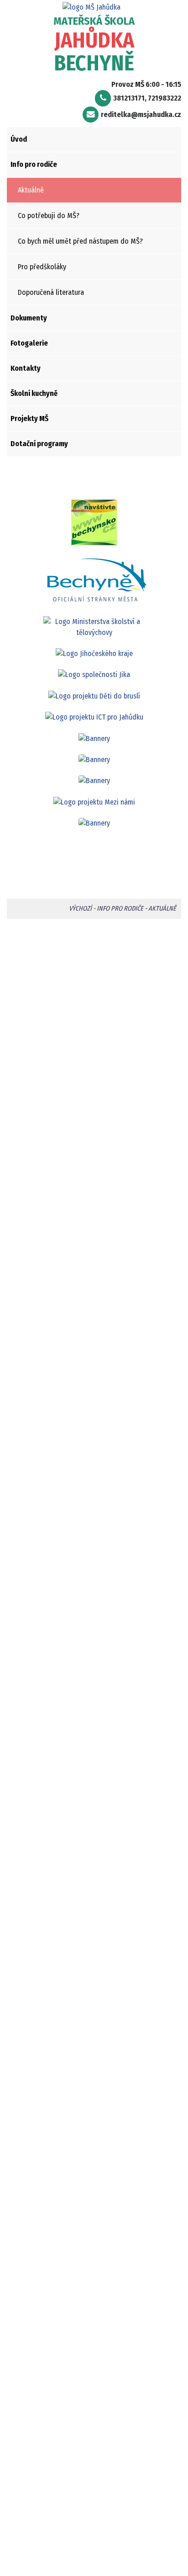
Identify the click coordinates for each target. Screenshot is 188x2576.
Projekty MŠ (29, 419)
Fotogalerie (29, 343)
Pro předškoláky (42, 267)
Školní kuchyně (34, 393)
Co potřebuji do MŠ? (49, 216)
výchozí (80, 909)
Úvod (19, 139)
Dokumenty (29, 318)
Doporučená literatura (51, 292)
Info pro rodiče (34, 164)
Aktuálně (31, 190)
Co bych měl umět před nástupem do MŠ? (80, 241)
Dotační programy (39, 444)
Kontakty (26, 368)
